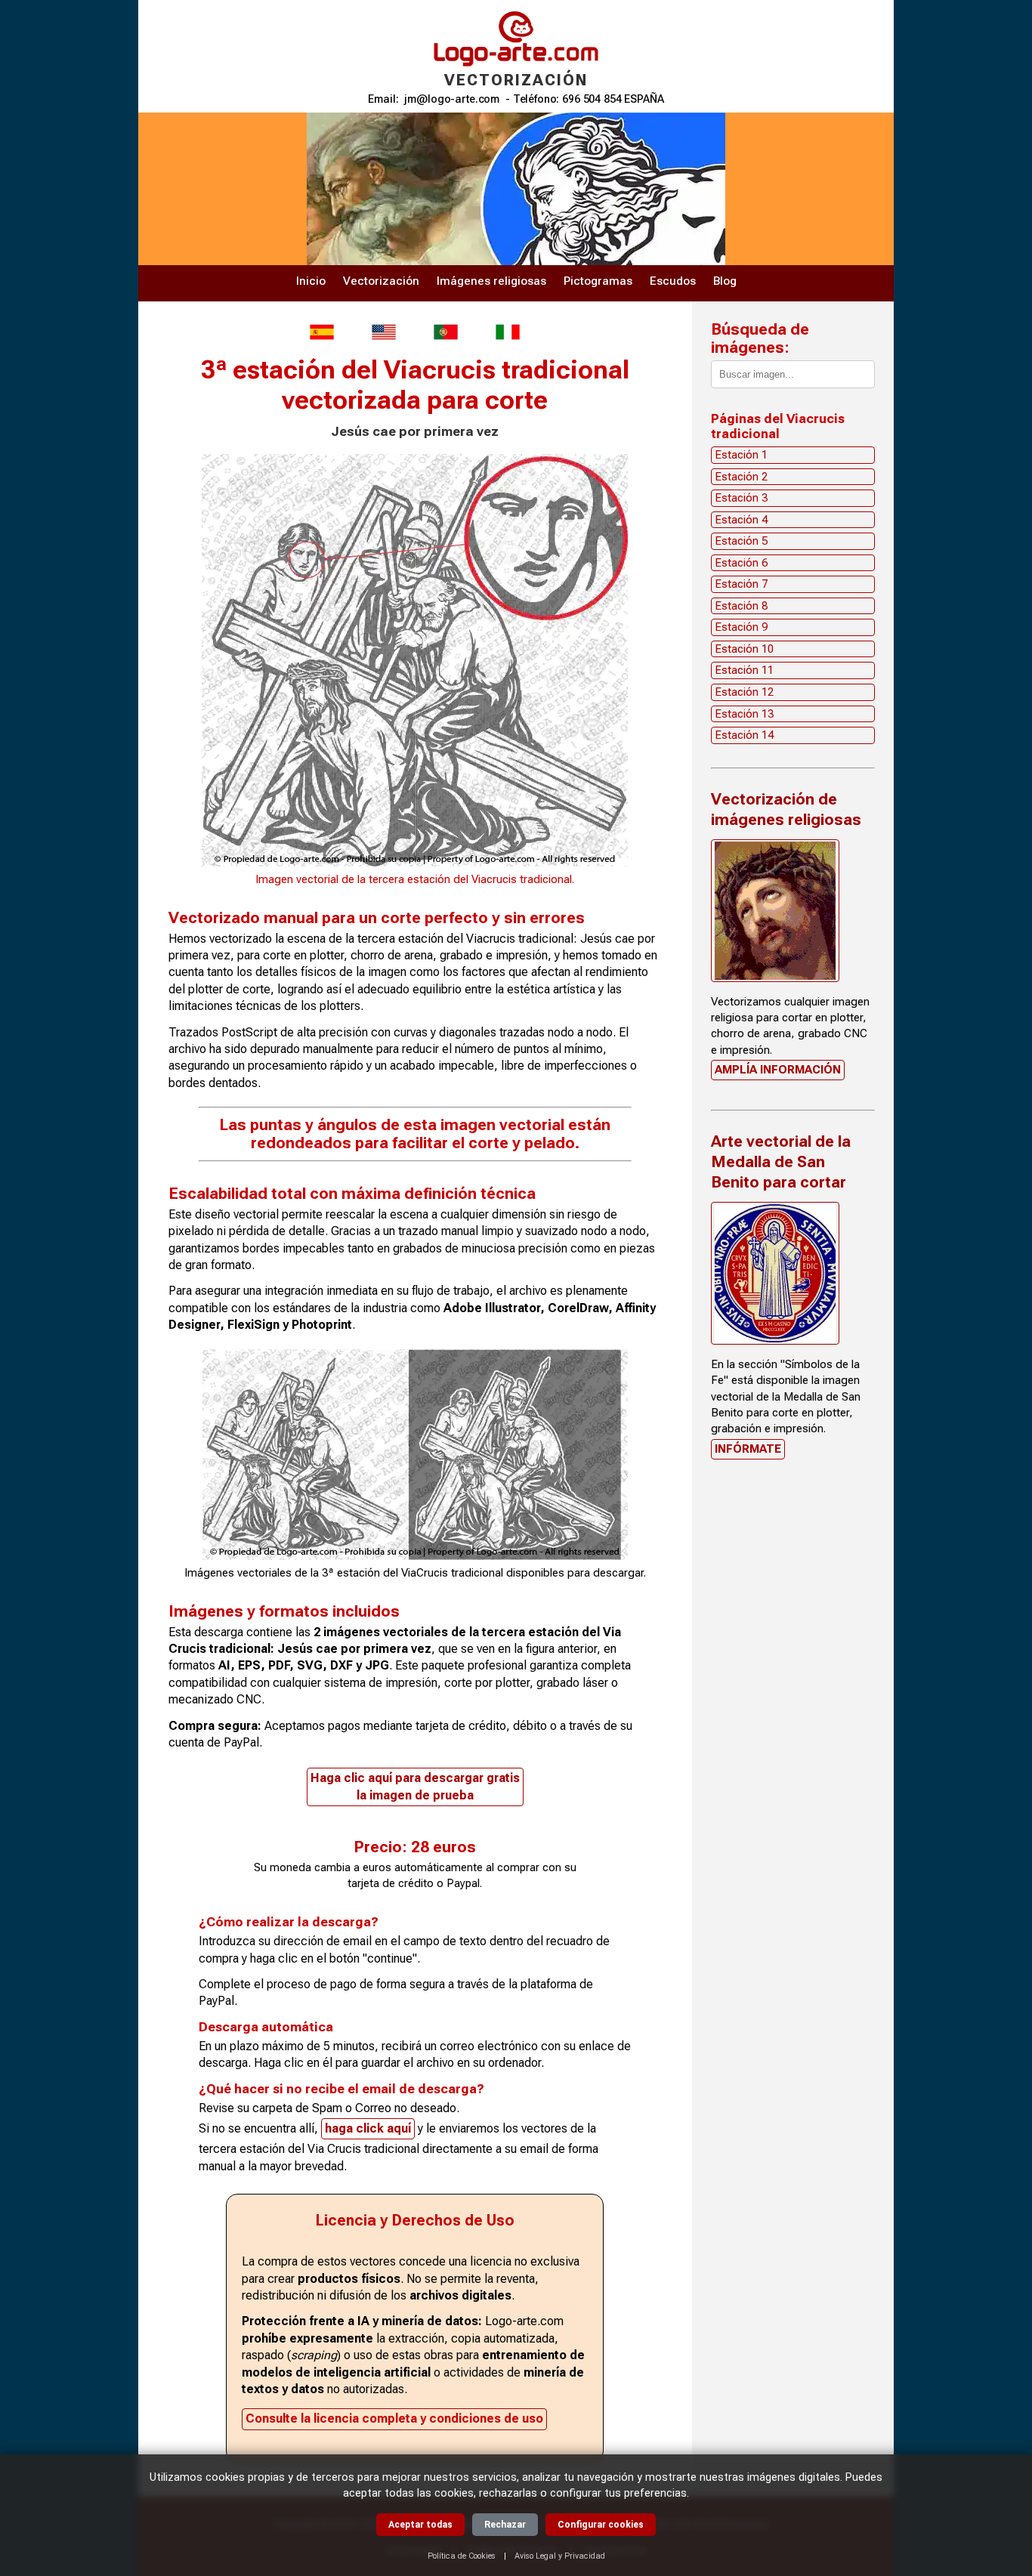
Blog (725, 281)
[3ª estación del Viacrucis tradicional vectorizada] (322, 332)
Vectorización (381, 281)
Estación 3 (741, 498)
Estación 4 (741, 520)
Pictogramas (598, 281)
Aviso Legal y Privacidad (560, 2556)
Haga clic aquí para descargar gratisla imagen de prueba (415, 1786)
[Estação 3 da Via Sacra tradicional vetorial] (446, 332)
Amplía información (778, 1070)
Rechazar (505, 2525)
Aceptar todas (420, 2525)
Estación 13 (744, 714)
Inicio (311, 281)
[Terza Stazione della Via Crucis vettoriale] (508, 332)
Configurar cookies (601, 2525)
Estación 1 (741, 455)
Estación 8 (741, 606)
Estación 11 (744, 670)
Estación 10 (744, 649)
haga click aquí (368, 2128)
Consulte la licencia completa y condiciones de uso (394, 2418)
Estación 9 (741, 627)
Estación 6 (741, 563)
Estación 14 (744, 735)
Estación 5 (741, 541)
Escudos (673, 281)
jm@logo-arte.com (452, 99)
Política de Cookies (462, 2556)
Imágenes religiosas (491, 281)
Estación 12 (744, 692)
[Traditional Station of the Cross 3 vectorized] (384, 332)
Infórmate (748, 1449)
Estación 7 (741, 584)
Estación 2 (741, 477)
